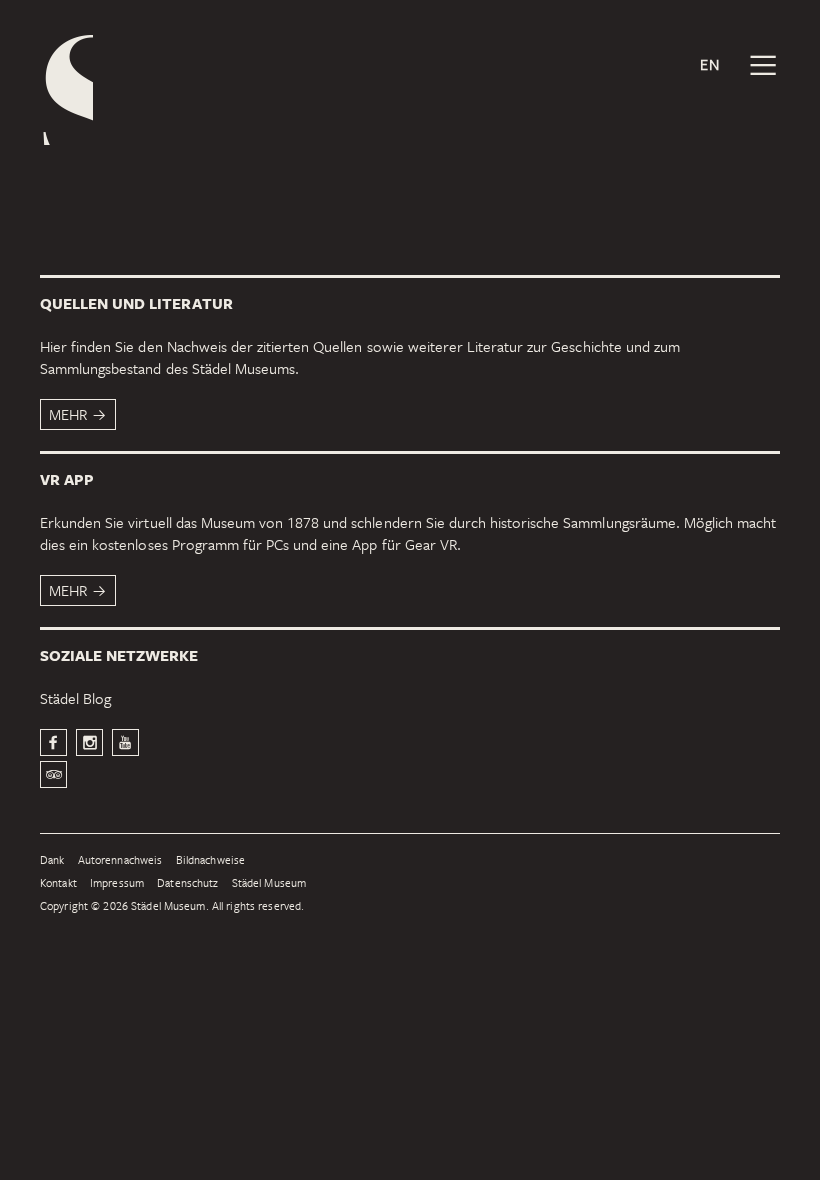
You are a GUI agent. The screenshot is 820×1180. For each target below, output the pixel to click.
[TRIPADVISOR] (53, 774)
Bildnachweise (211, 860)
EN (710, 64)
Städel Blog (75, 698)
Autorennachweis (120, 860)
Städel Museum (269, 883)
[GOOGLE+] (125, 742)
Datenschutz (187, 883)
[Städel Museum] (66, 90)
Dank (52, 860)
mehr (68, 414)
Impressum (117, 883)
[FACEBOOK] (53, 742)
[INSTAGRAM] (89, 742)
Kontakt (58, 883)
